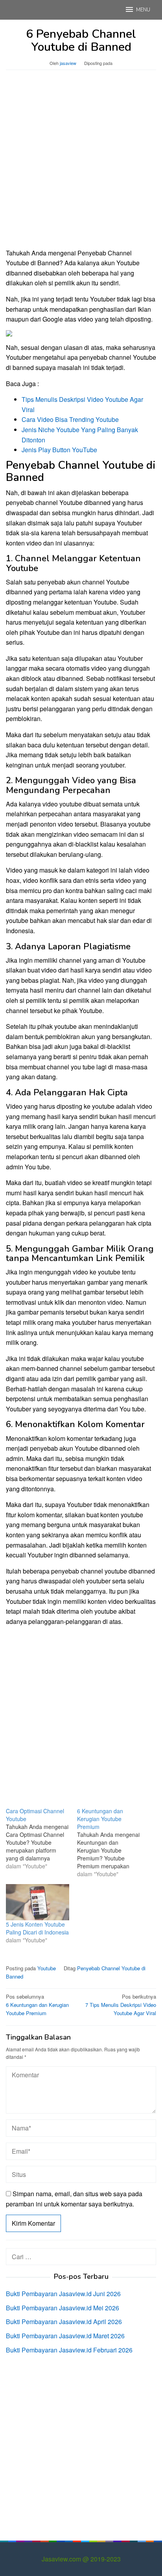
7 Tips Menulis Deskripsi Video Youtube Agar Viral (121, 2005)
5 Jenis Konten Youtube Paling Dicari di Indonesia (37, 1928)
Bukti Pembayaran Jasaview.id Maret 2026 (65, 2336)
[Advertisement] (81, 163)
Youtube (47, 1968)
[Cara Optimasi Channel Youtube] (41, 1838)
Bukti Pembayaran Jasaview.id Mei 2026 (63, 2308)
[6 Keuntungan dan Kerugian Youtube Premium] (113, 1842)
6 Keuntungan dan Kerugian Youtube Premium (37, 2005)
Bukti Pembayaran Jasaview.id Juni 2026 (63, 2294)
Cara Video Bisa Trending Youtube (70, 419)
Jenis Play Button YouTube (59, 450)
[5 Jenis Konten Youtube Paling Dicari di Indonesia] (38, 1902)
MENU (143, 10)
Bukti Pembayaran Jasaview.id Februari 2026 (69, 2350)
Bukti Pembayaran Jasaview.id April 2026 (64, 2322)
